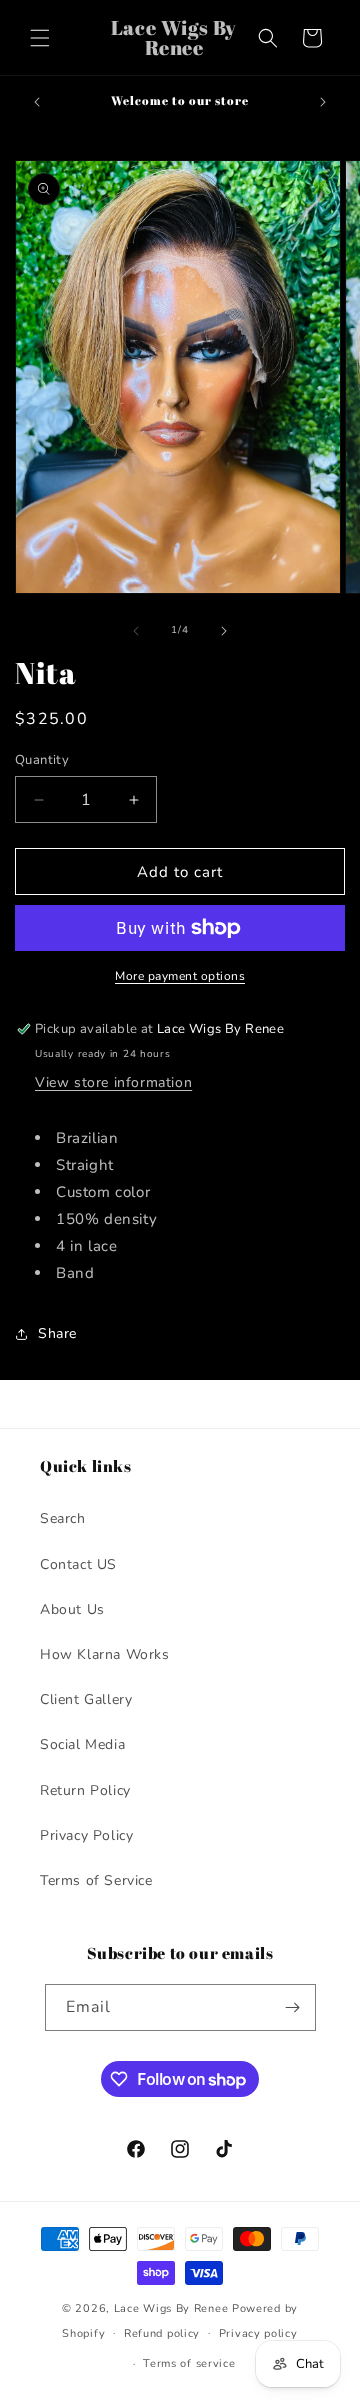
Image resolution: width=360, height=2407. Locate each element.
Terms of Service (96, 1880)
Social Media (82, 1744)
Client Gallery (86, 1699)
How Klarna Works (105, 1654)
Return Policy (85, 1790)
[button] (40, 38)
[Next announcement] (323, 102)
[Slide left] (136, 631)
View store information (113, 1082)
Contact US (78, 1564)
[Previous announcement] (37, 102)
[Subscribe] (293, 2007)
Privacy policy (258, 2333)
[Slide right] (224, 631)
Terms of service (189, 2363)
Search (63, 1518)
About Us (72, 1609)
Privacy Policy (86, 1835)
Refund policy (162, 2333)
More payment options (180, 976)
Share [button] (57, 1333)
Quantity (42, 760)
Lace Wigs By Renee (171, 2308)
